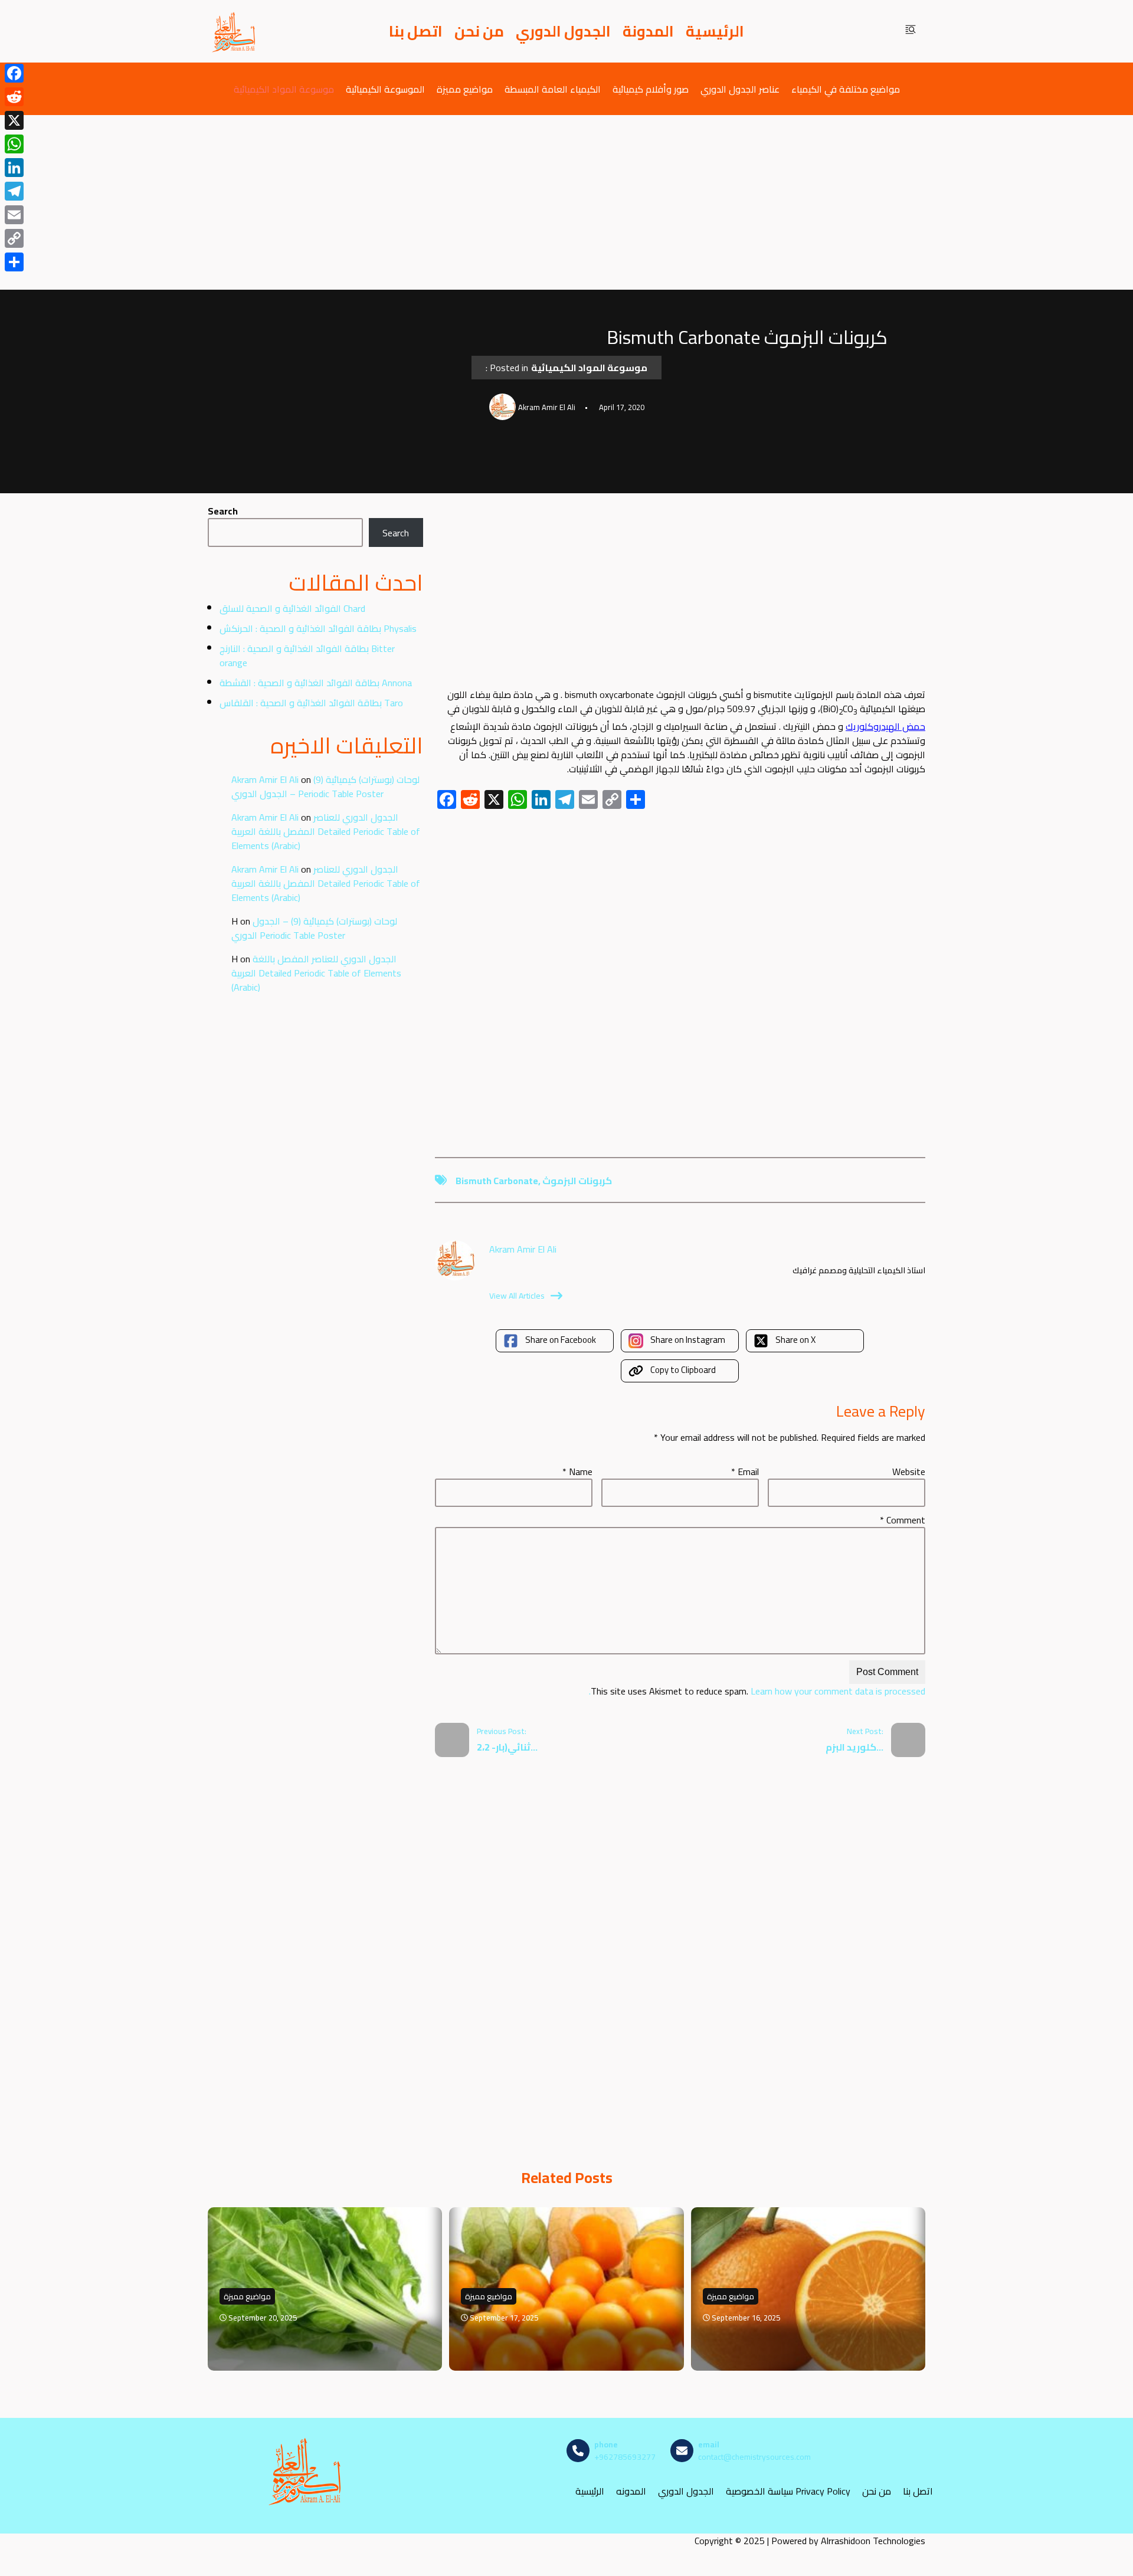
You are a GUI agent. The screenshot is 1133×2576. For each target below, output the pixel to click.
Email (745, 1471)
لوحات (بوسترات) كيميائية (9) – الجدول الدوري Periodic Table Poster (325, 786)
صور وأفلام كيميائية (651, 89)
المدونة (648, 31)
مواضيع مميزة (465, 89)
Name (577, 1471)
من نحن (479, 31)
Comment (903, 1520)
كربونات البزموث (577, 1181)
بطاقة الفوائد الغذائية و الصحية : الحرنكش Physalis (318, 628)
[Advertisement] (566, 202)
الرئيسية (715, 31)
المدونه (631, 2491)
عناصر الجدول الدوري (740, 89)
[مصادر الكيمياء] (234, 31)
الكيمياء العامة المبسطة (553, 89)
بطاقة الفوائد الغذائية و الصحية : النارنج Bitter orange (307, 656)
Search (223, 511)
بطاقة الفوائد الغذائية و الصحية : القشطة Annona (316, 683)
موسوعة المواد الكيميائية (284, 89)
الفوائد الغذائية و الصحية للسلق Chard (292, 608)
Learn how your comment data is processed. (757, 1691)
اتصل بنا (416, 31)
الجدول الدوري (563, 31)
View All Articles (517, 1296)
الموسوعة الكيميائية (385, 89)
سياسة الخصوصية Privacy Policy (788, 2491)
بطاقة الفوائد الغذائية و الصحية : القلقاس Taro (311, 703)
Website (909, 1471)
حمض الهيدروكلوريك (885, 726)
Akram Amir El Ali (265, 779)
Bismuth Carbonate (497, 1181)
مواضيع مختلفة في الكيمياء (846, 89)
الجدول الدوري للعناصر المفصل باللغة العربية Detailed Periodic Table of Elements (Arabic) (326, 831)
